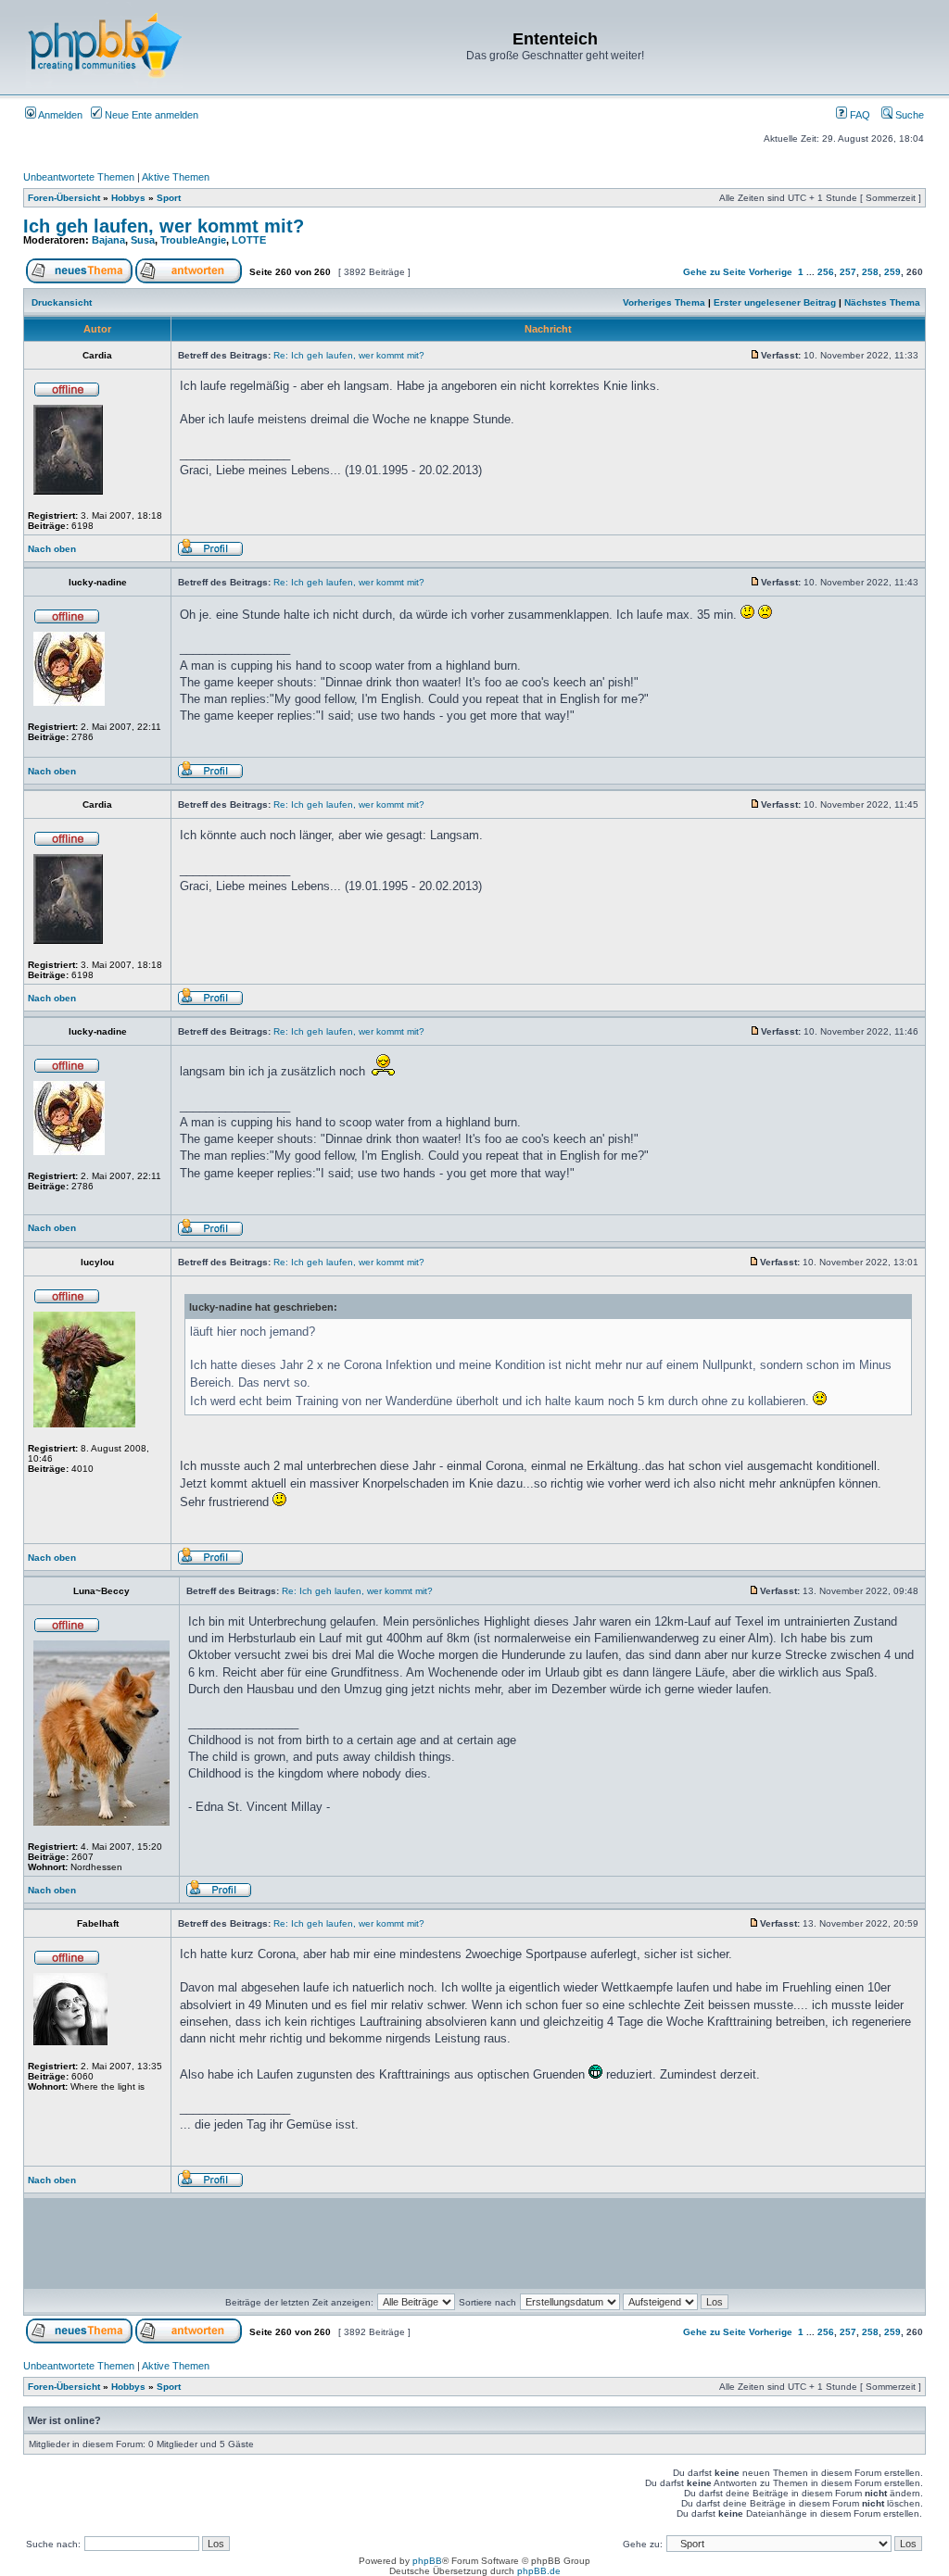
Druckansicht (62, 302)
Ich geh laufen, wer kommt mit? (164, 226)
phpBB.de (539, 2571)
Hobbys (128, 198)
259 (892, 272)
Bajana (108, 240)
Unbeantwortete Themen (79, 177)
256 (826, 272)
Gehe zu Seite (715, 272)
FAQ (859, 115)
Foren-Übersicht (64, 198)
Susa (143, 240)
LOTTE (249, 240)
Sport (169, 198)
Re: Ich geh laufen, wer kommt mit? (349, 355)
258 (870, 272)
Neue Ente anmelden (150, 115)
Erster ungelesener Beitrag (775, 302)
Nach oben (52, 549)
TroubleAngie (193, 240)
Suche (908, 115)
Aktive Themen (176, 177)
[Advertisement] (586, 2243)
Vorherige (771, 272)
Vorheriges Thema (664, 302)
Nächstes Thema (882, 302)
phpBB (427, 2561)
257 (848, 272)
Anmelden (59, 115)
